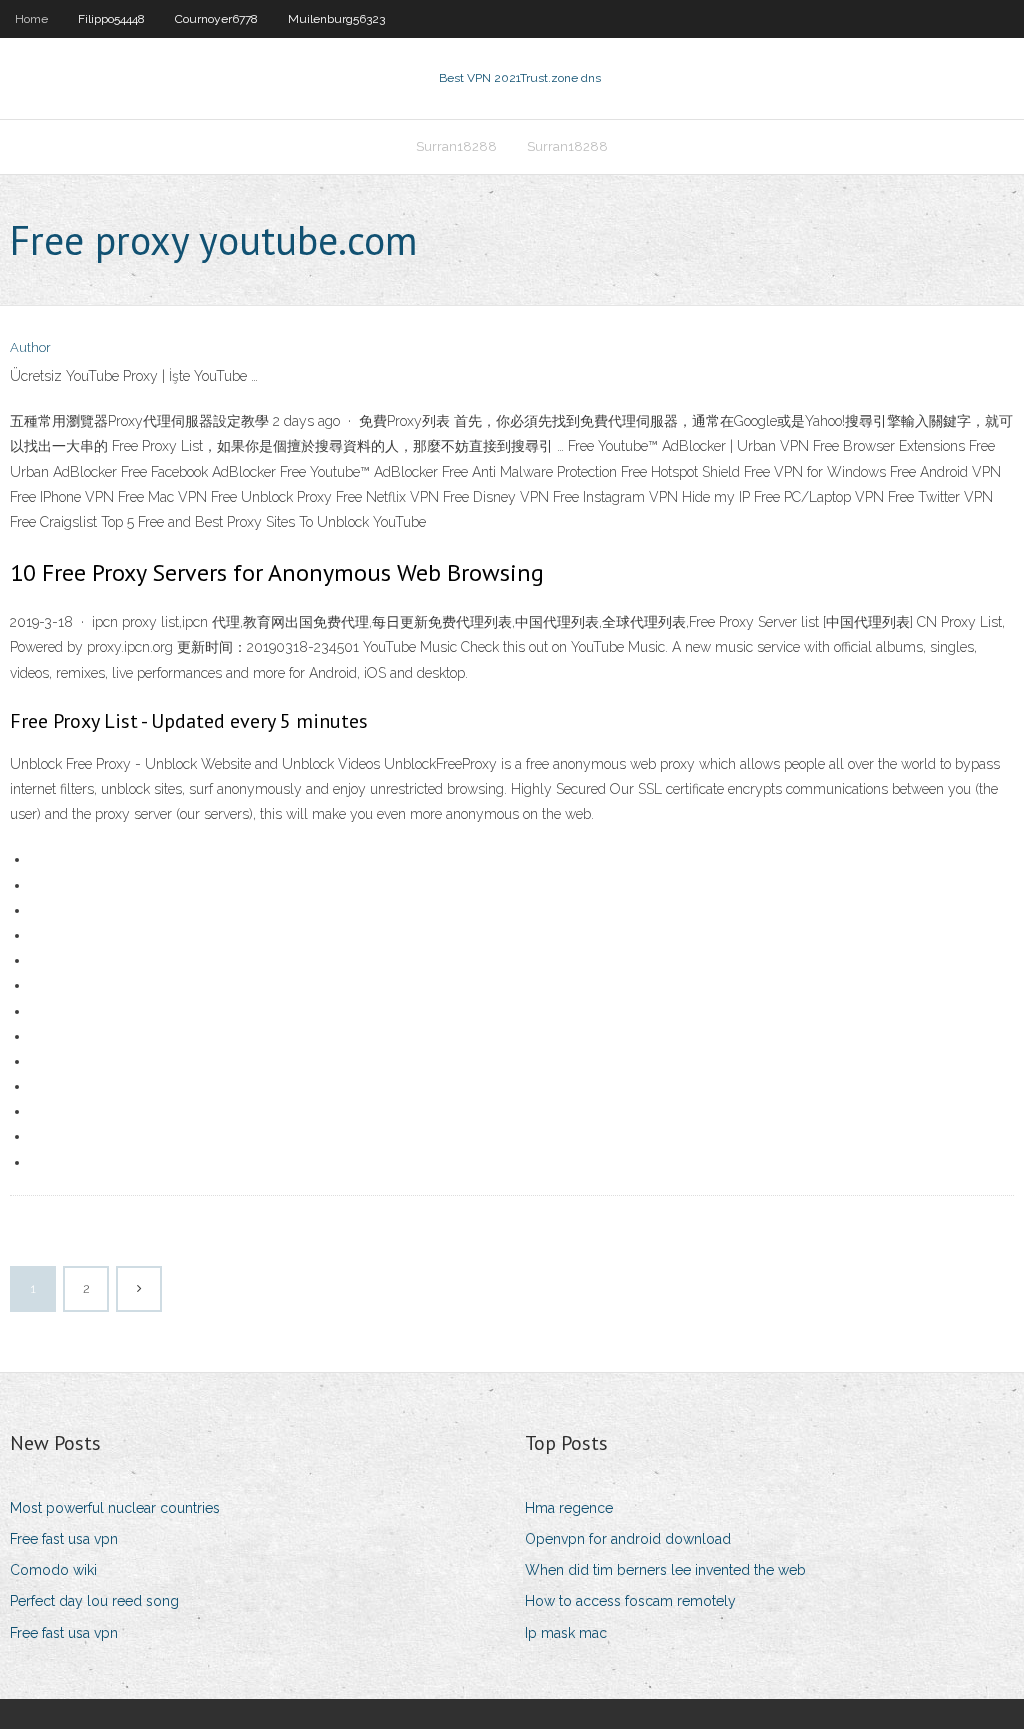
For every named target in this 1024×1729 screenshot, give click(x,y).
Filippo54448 (111, 19)
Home (31, 19)
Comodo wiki (53, 1570)
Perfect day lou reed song (94, 1601)
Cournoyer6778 (216, 19)
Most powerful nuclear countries (115, 1508)
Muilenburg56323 (336, 19)
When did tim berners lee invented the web (665, 1570)
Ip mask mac (566, 1633)
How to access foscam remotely (630, 1601)
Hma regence (569, 1508)
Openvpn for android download (628, 1539)
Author (30, 347)
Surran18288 (456, 146)
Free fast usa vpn (64, 1539)
